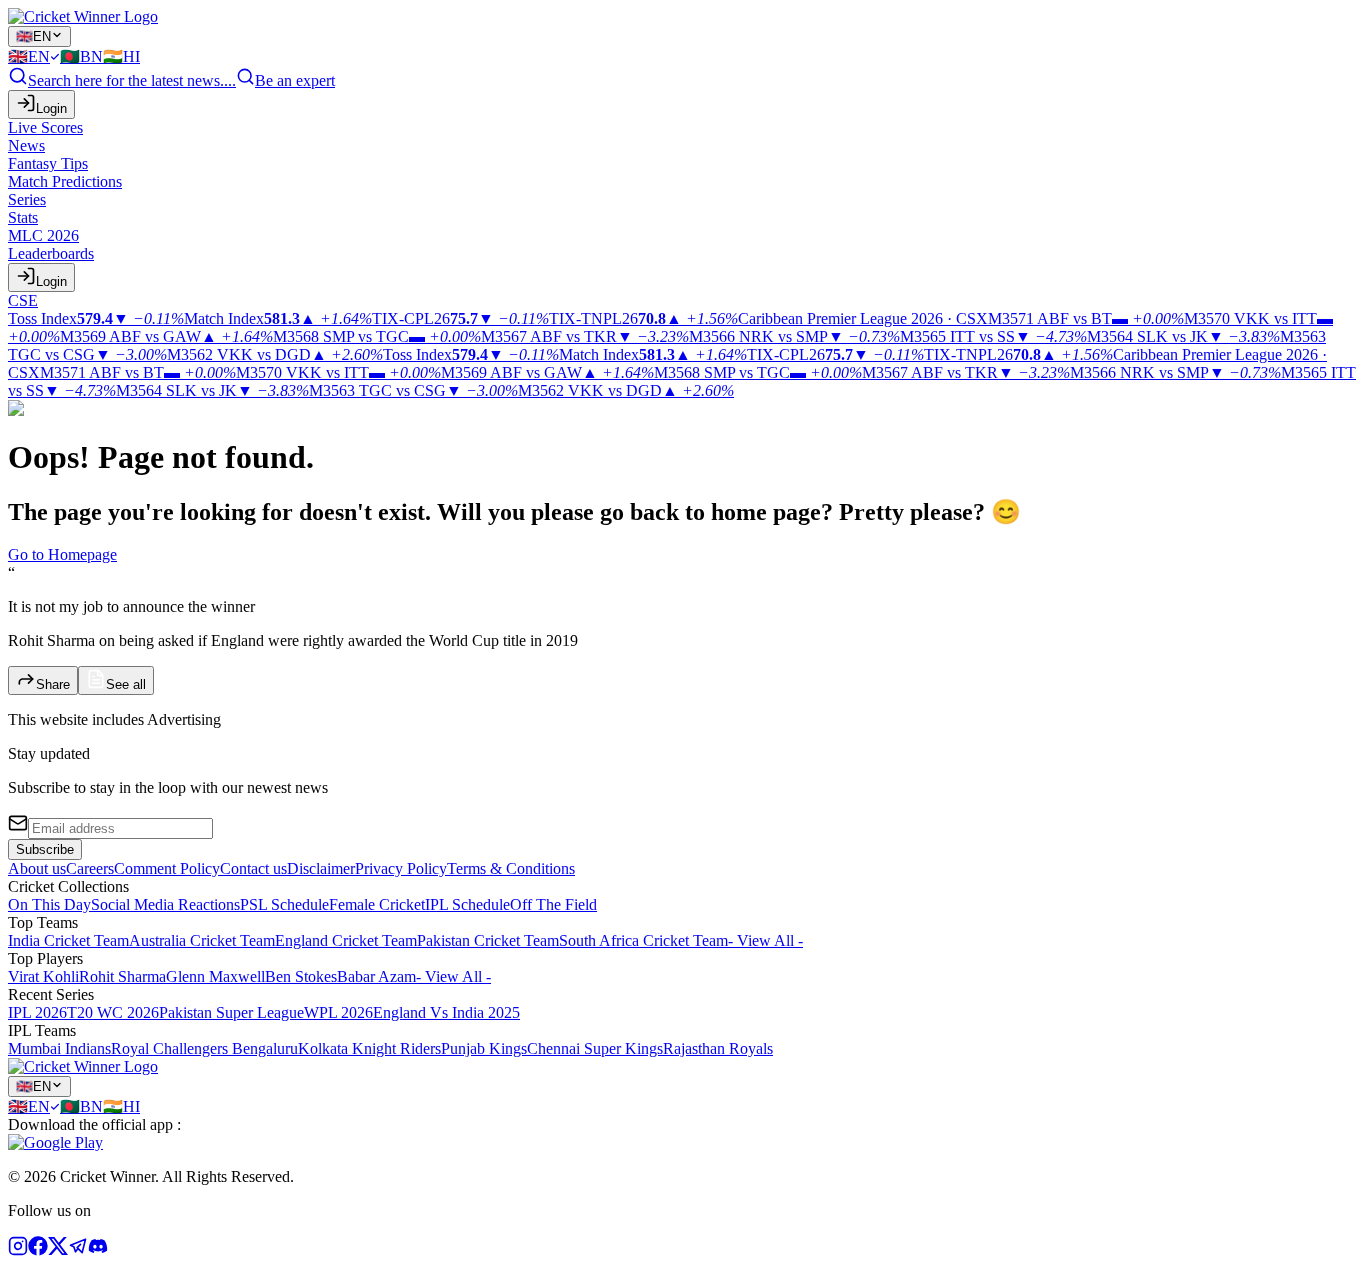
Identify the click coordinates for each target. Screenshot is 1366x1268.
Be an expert (295, 80)
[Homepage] (83, 16)
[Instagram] (18, 1250)
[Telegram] (78, 1250)
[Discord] (98, 1250)
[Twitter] (58, 1250)
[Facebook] (38, 1250)
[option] (34, 56)
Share (53, 684)
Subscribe (45, 849)
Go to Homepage (62, 554)
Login (51, 108)
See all (126, 684)
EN (33, 36)
